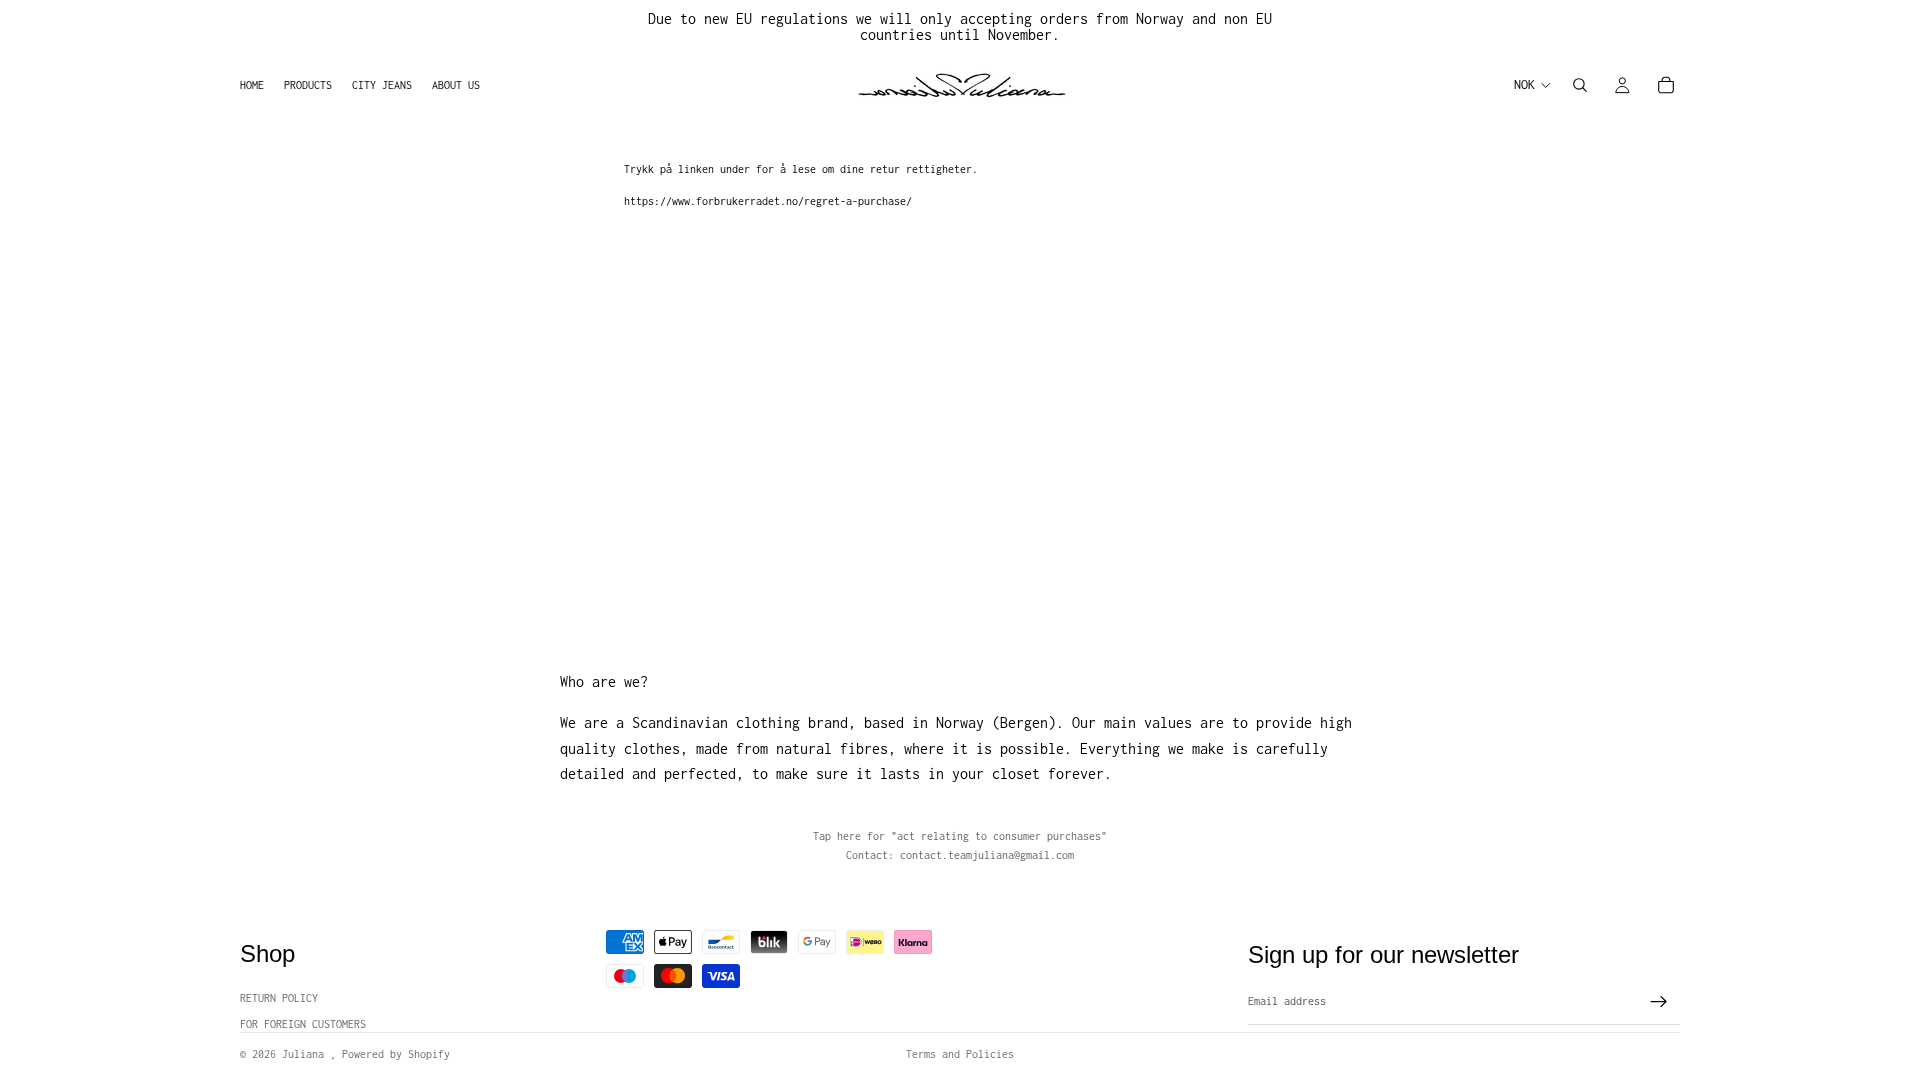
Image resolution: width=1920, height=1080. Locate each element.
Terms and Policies (960, 1054)
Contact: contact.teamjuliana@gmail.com (960, 855)
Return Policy (279, 998)
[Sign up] (1659, 1002)
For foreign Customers (303, 1024)
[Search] (1580, 85)
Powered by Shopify (396, 1054)
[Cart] (1666, 85)
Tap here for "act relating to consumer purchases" (960, 836)
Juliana (306, 1054)
